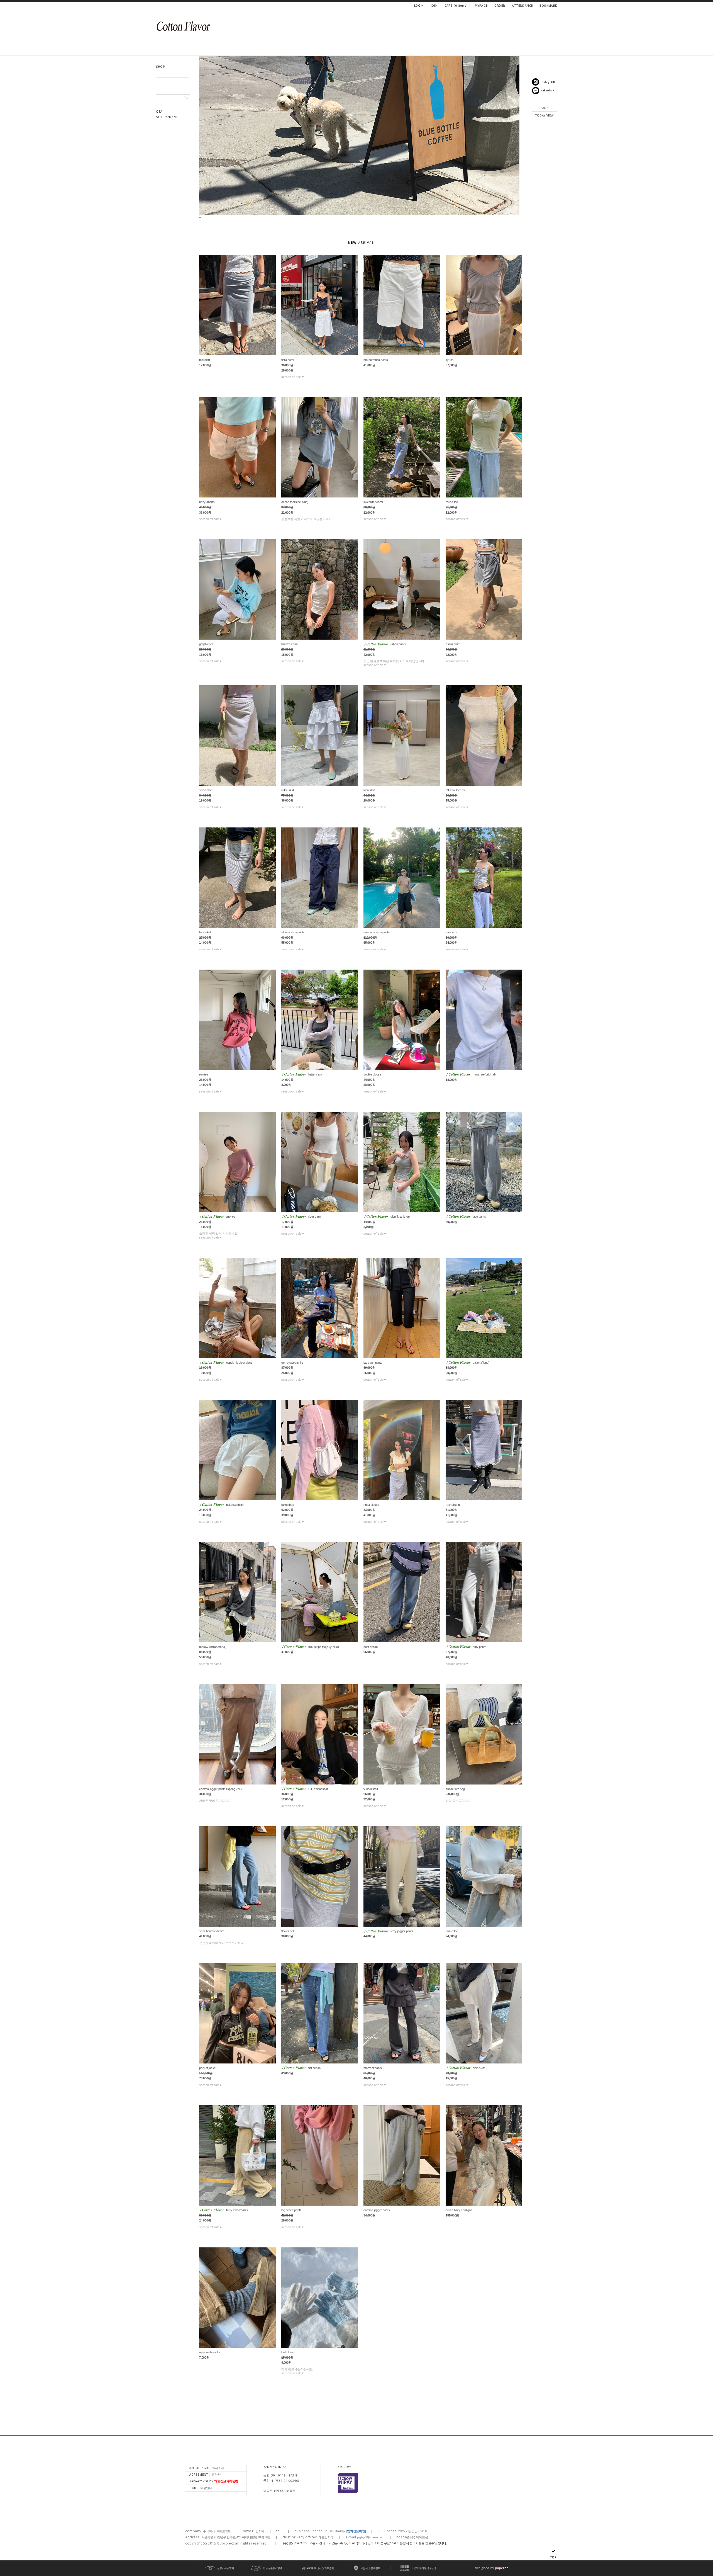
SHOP (160, 67)
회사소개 (207, 2468)
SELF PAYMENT (167, 117)
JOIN (434, 6)
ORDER (500, 6)
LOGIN (419, 6)
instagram (548, 82)
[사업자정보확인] (355, 2531)
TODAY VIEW (544, 115)
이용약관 (205, 2475)
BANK (544, 108)
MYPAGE (481, 6)
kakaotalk (548, 90)
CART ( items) (456, 6)
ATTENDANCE (522, 6)
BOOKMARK (548, 6)
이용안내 (201, 2488)
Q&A (159, 111)
